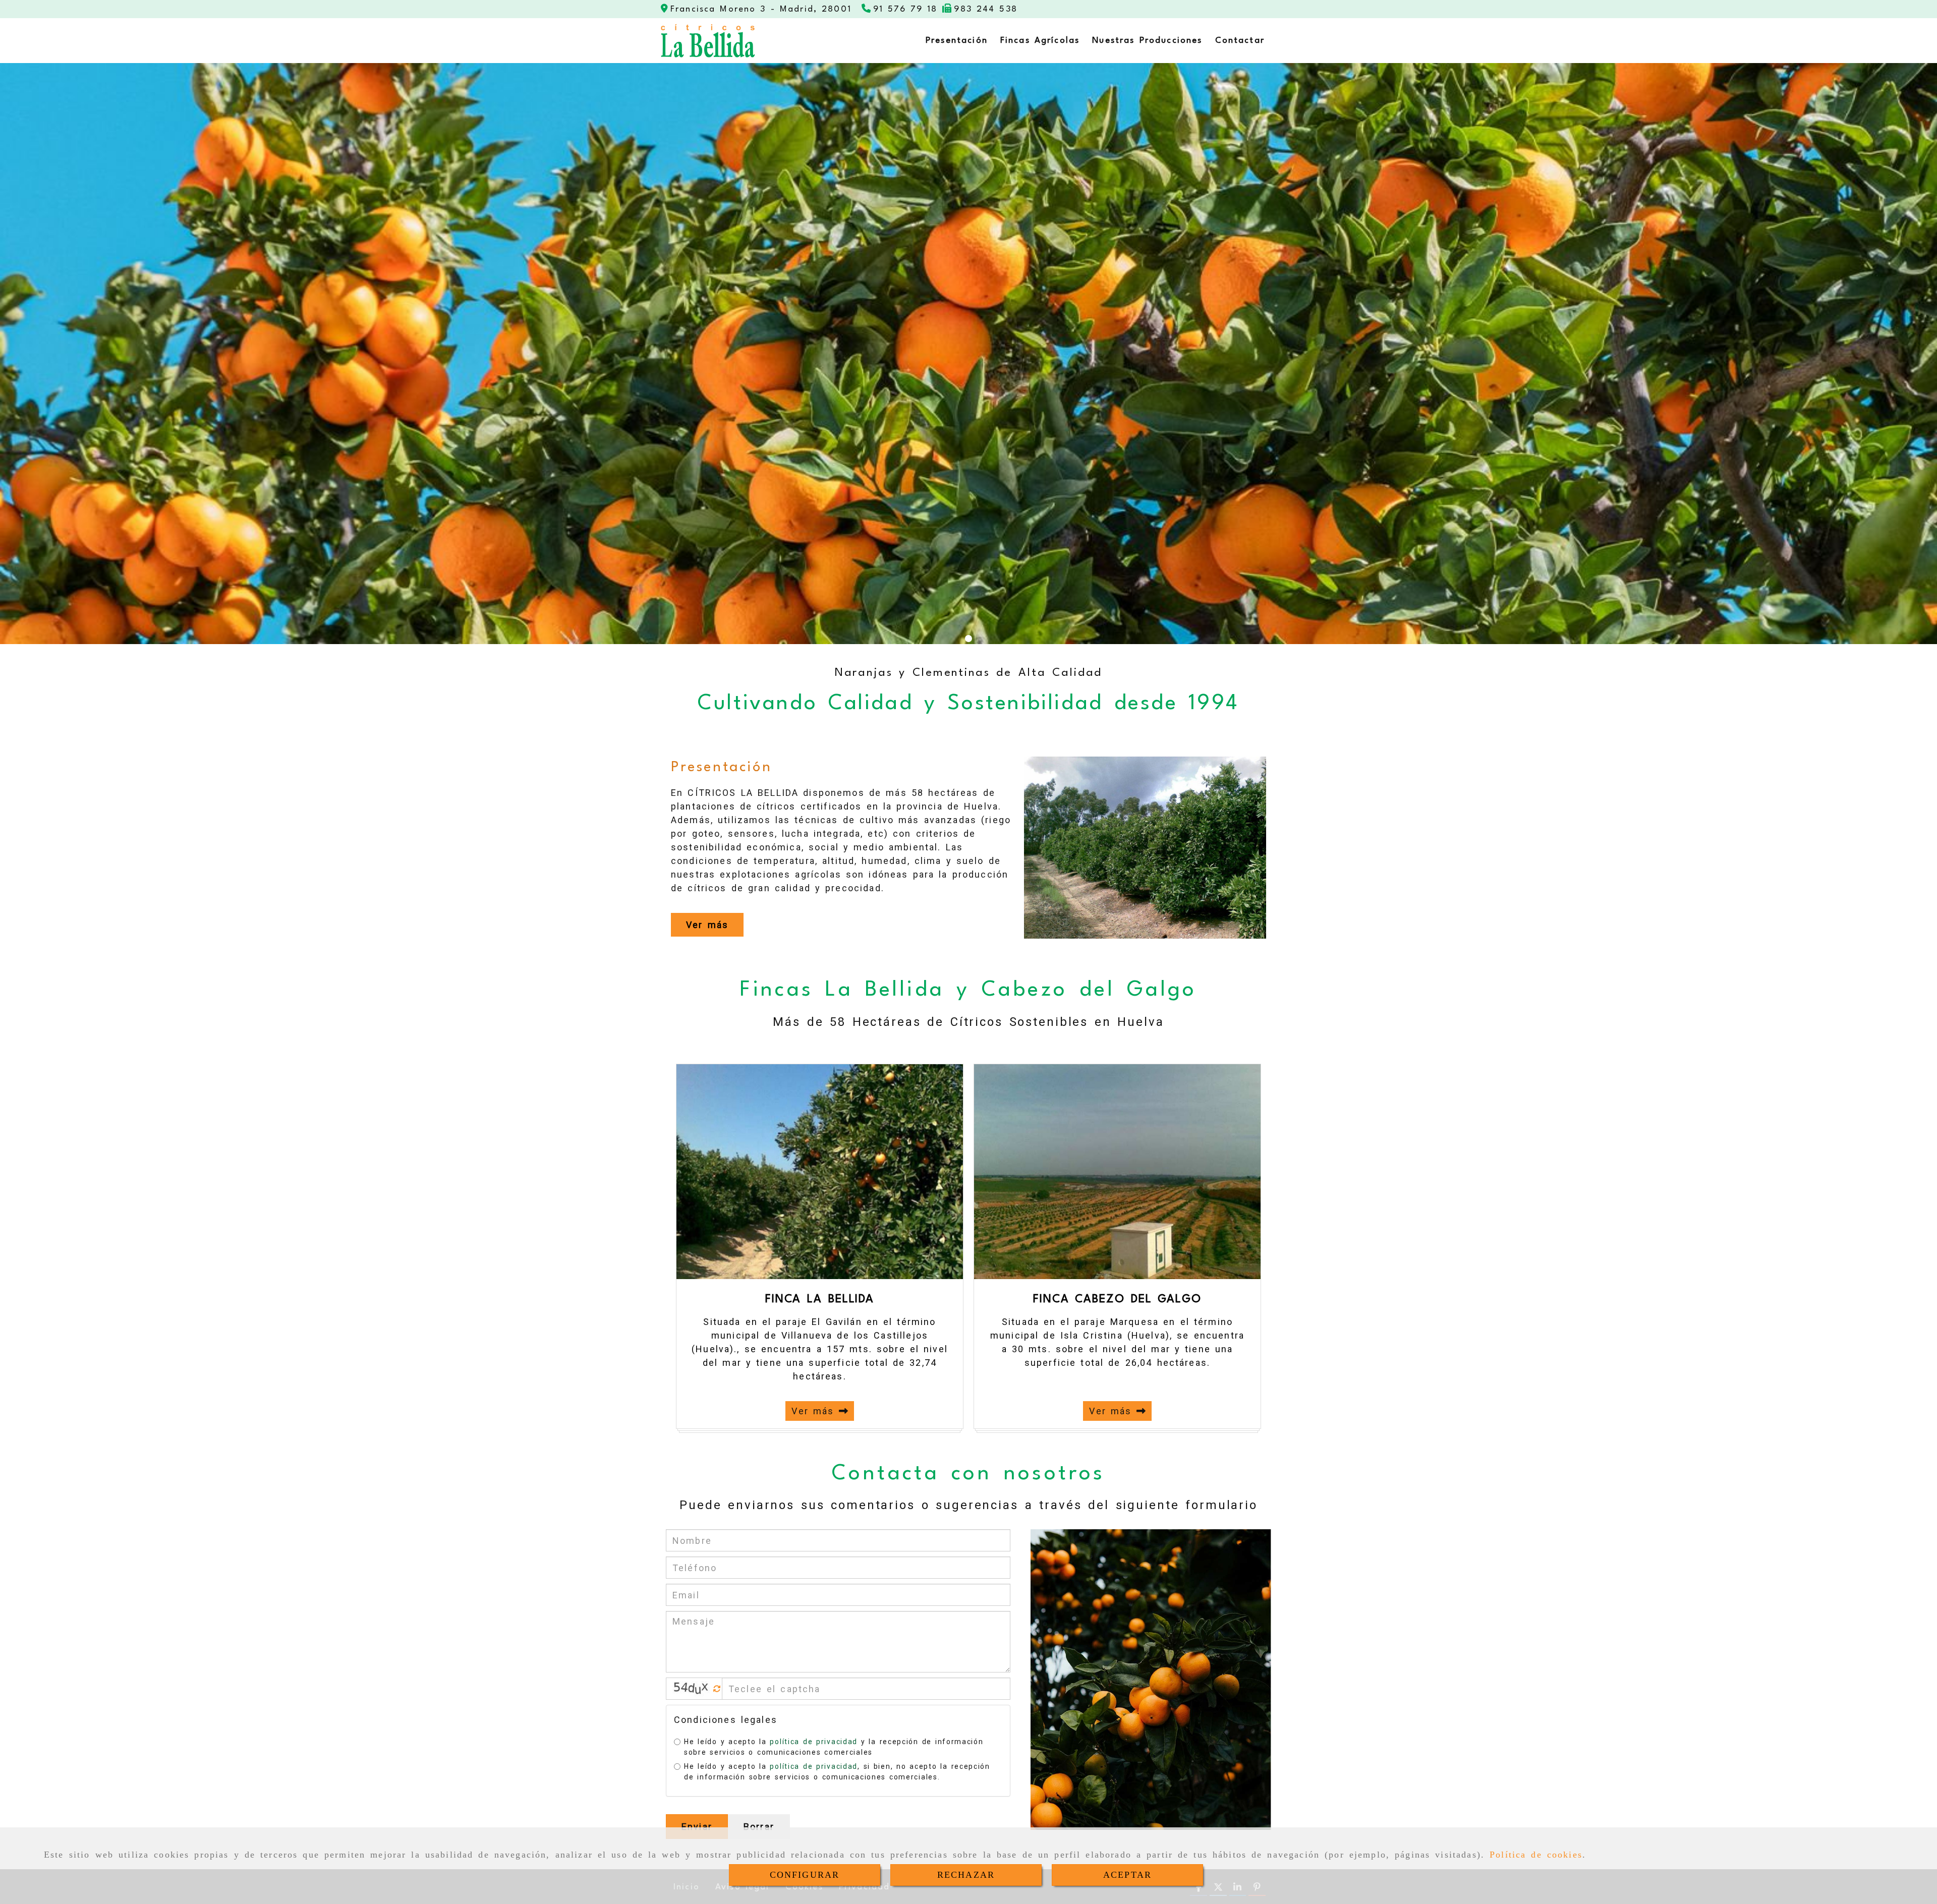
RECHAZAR (966, 1875)
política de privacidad (813, 1742)
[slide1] (968, 639)
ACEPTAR (1127, 1875)
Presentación (721, 768)
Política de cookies (1536, 1855)
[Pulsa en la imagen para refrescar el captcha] (692, 1689)
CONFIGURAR (805, 1875)
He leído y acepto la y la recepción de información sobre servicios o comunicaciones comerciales (834, 1747)
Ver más (815, 1411)
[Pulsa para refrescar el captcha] (717, 1689)
